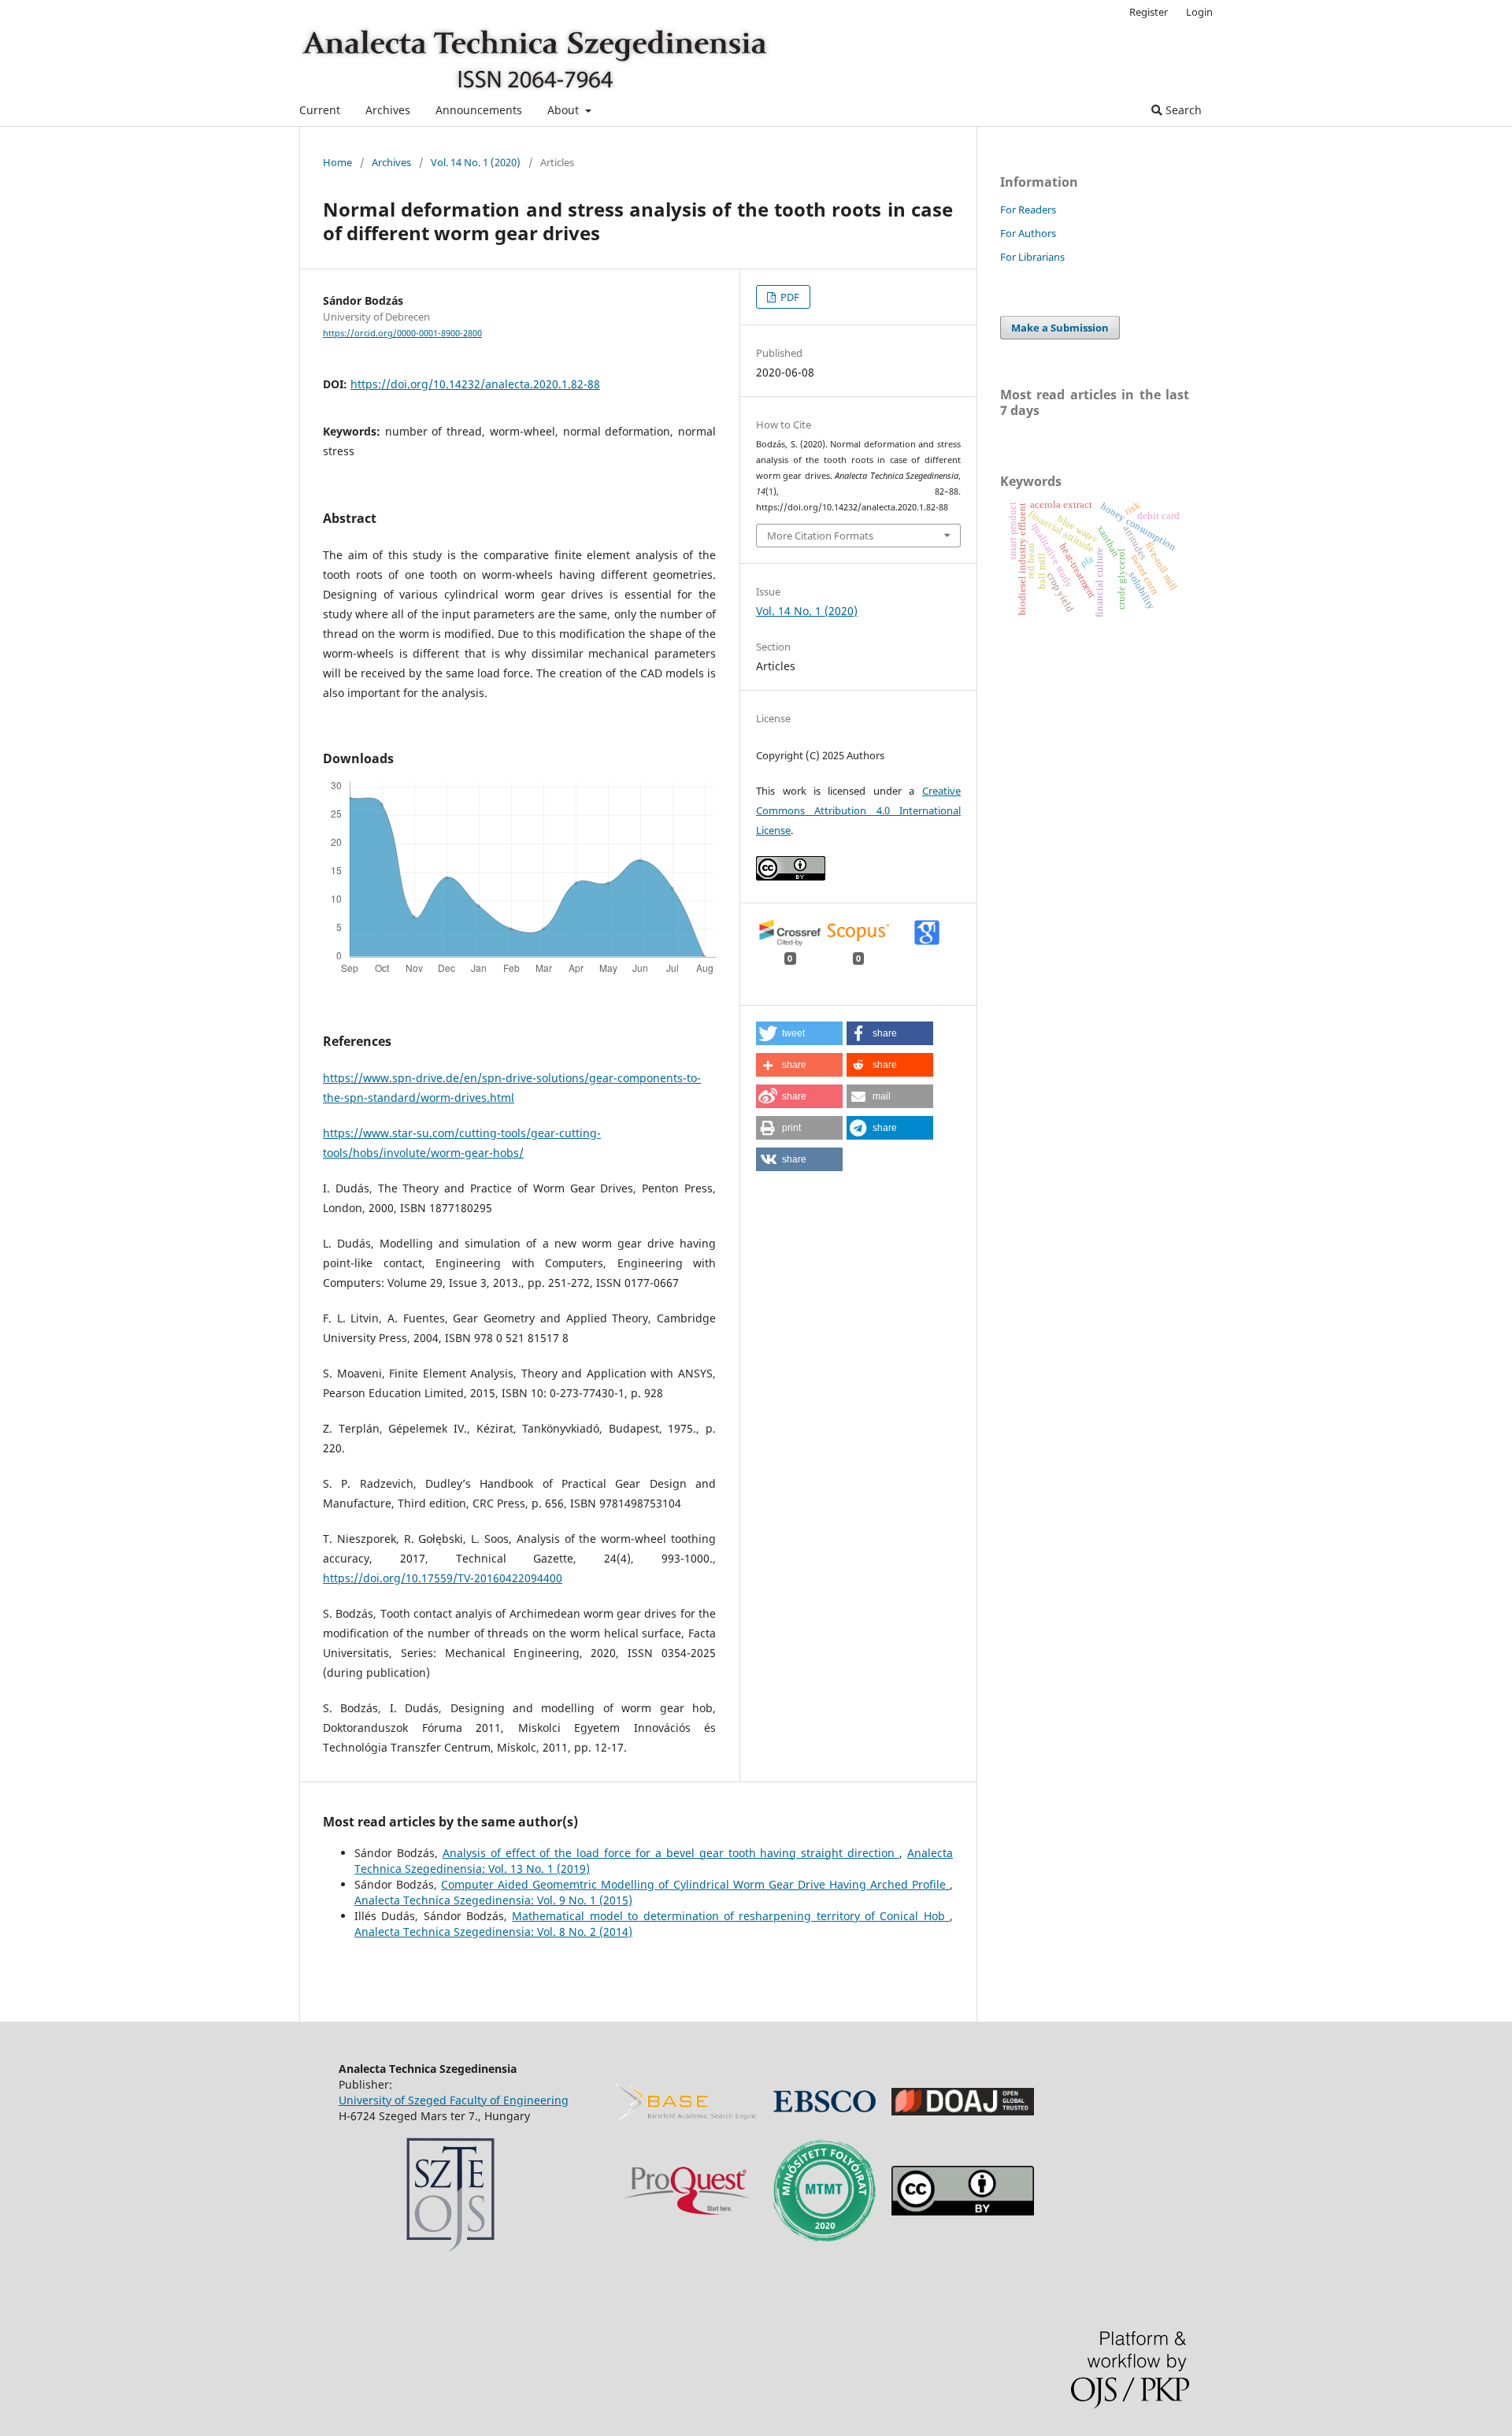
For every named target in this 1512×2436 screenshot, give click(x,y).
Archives (388, 110)
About (565, 110)
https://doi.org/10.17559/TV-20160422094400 (443, 1578)
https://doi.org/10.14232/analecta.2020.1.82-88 (475, 384)
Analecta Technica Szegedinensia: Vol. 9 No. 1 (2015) (493, 1900)
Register (1149, 12)
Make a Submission (1060, 328)
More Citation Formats (820, 536)
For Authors (1028, 233)
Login (1199, 12)
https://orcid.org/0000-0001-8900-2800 (402, 333)
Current (320, 110)
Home (337, 162)
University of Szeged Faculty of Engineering (454, 2100)
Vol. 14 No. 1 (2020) (476, 162)
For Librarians (1032, 257)
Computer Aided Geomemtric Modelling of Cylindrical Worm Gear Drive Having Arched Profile (695, 1884)
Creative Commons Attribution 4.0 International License (858, 810)
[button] (799, 1033)
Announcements (479, 110)
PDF (789, 297)
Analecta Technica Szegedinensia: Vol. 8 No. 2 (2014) (493, 1932)
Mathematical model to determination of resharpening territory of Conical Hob (731, 1916)
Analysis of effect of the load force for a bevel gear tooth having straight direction (671, 1853)
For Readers (1028, 209)
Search (1182, 110)
